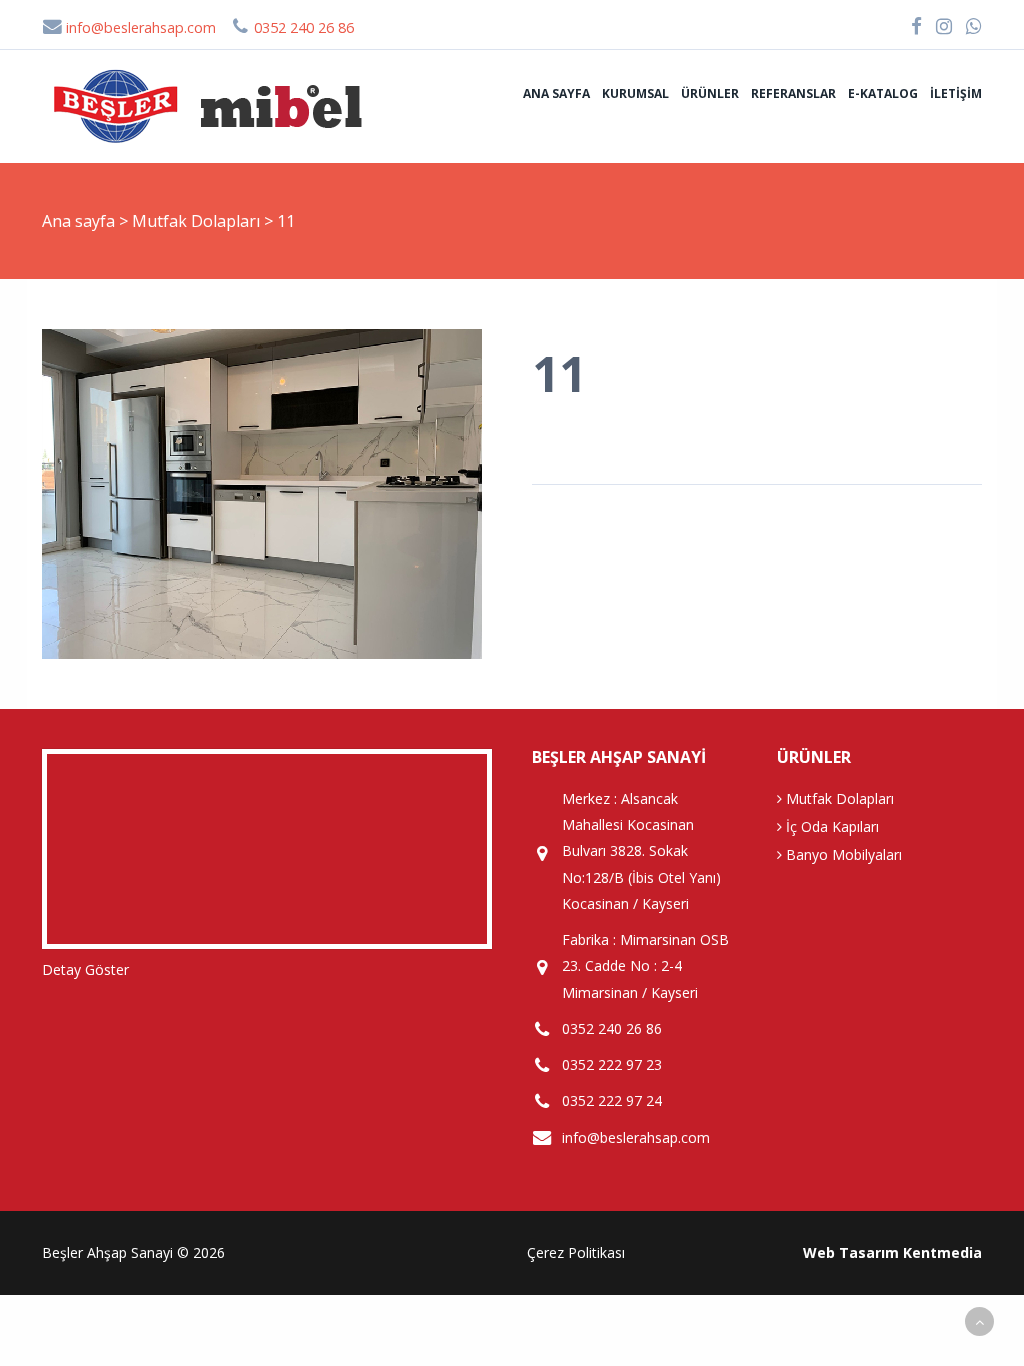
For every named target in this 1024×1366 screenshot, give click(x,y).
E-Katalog (883, 93)
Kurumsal (635, 93)
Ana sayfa (556, 93)
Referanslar (793, 93)
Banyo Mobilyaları (842, 854)
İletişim (956, 93)
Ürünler (710, 93)
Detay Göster (85, 969)
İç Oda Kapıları (830, 826)
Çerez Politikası (576, 1252)
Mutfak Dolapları (198, 221)
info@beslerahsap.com (139, 27)
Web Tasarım (851, 1252)
